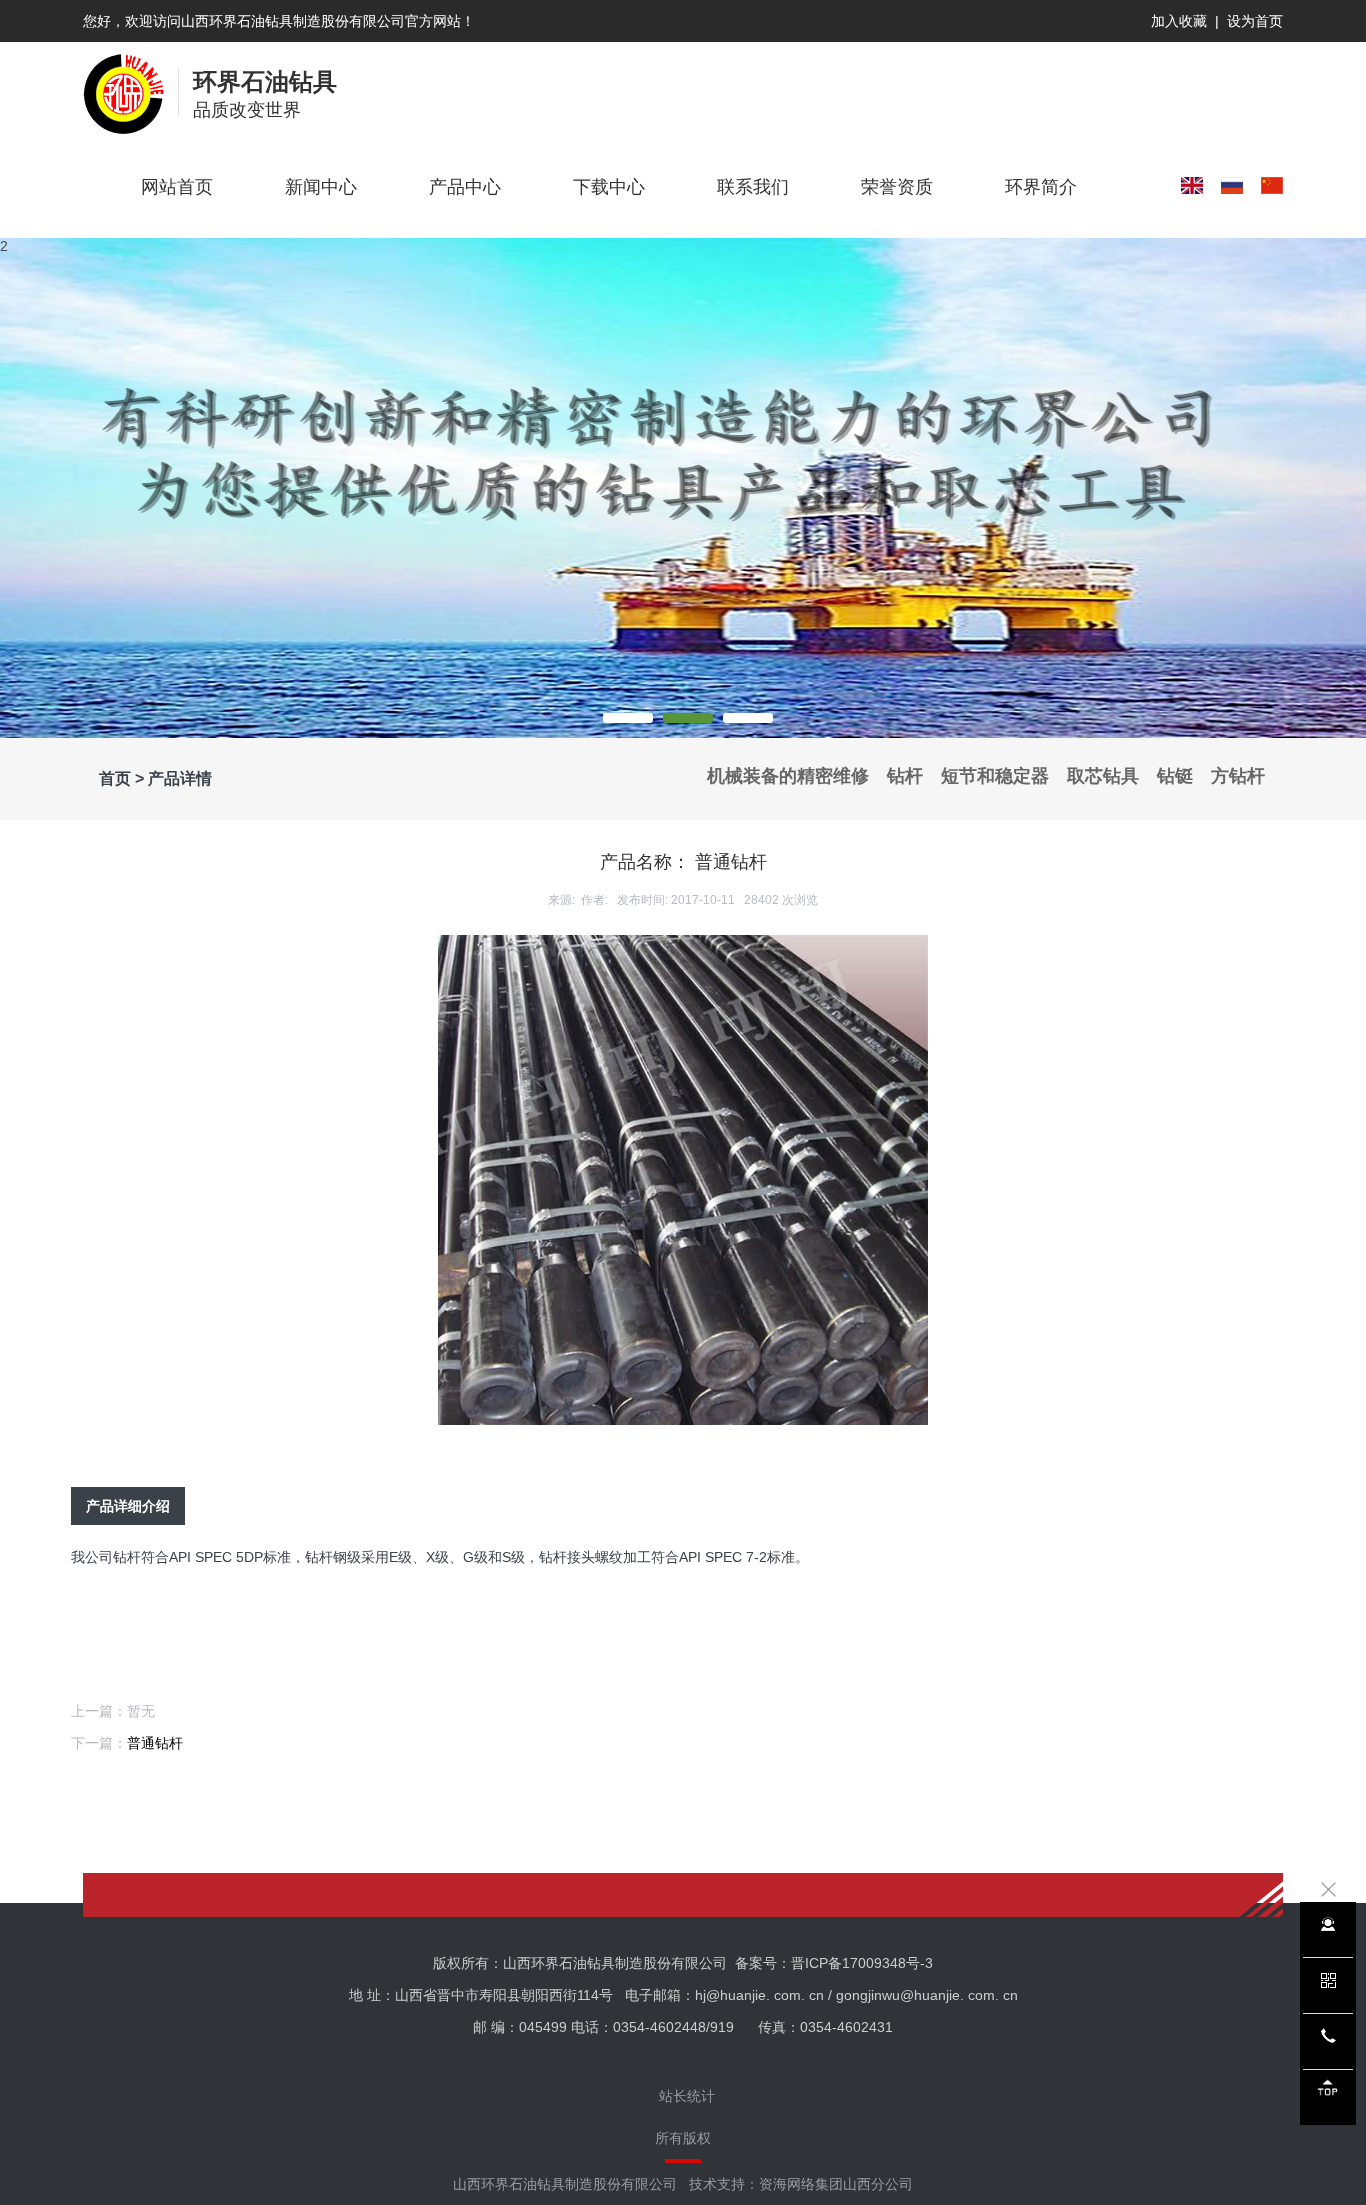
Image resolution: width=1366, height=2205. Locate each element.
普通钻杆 (155, 1743)
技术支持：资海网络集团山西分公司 (801, 2184)
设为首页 (1255, 21)
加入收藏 (1179, 21)
